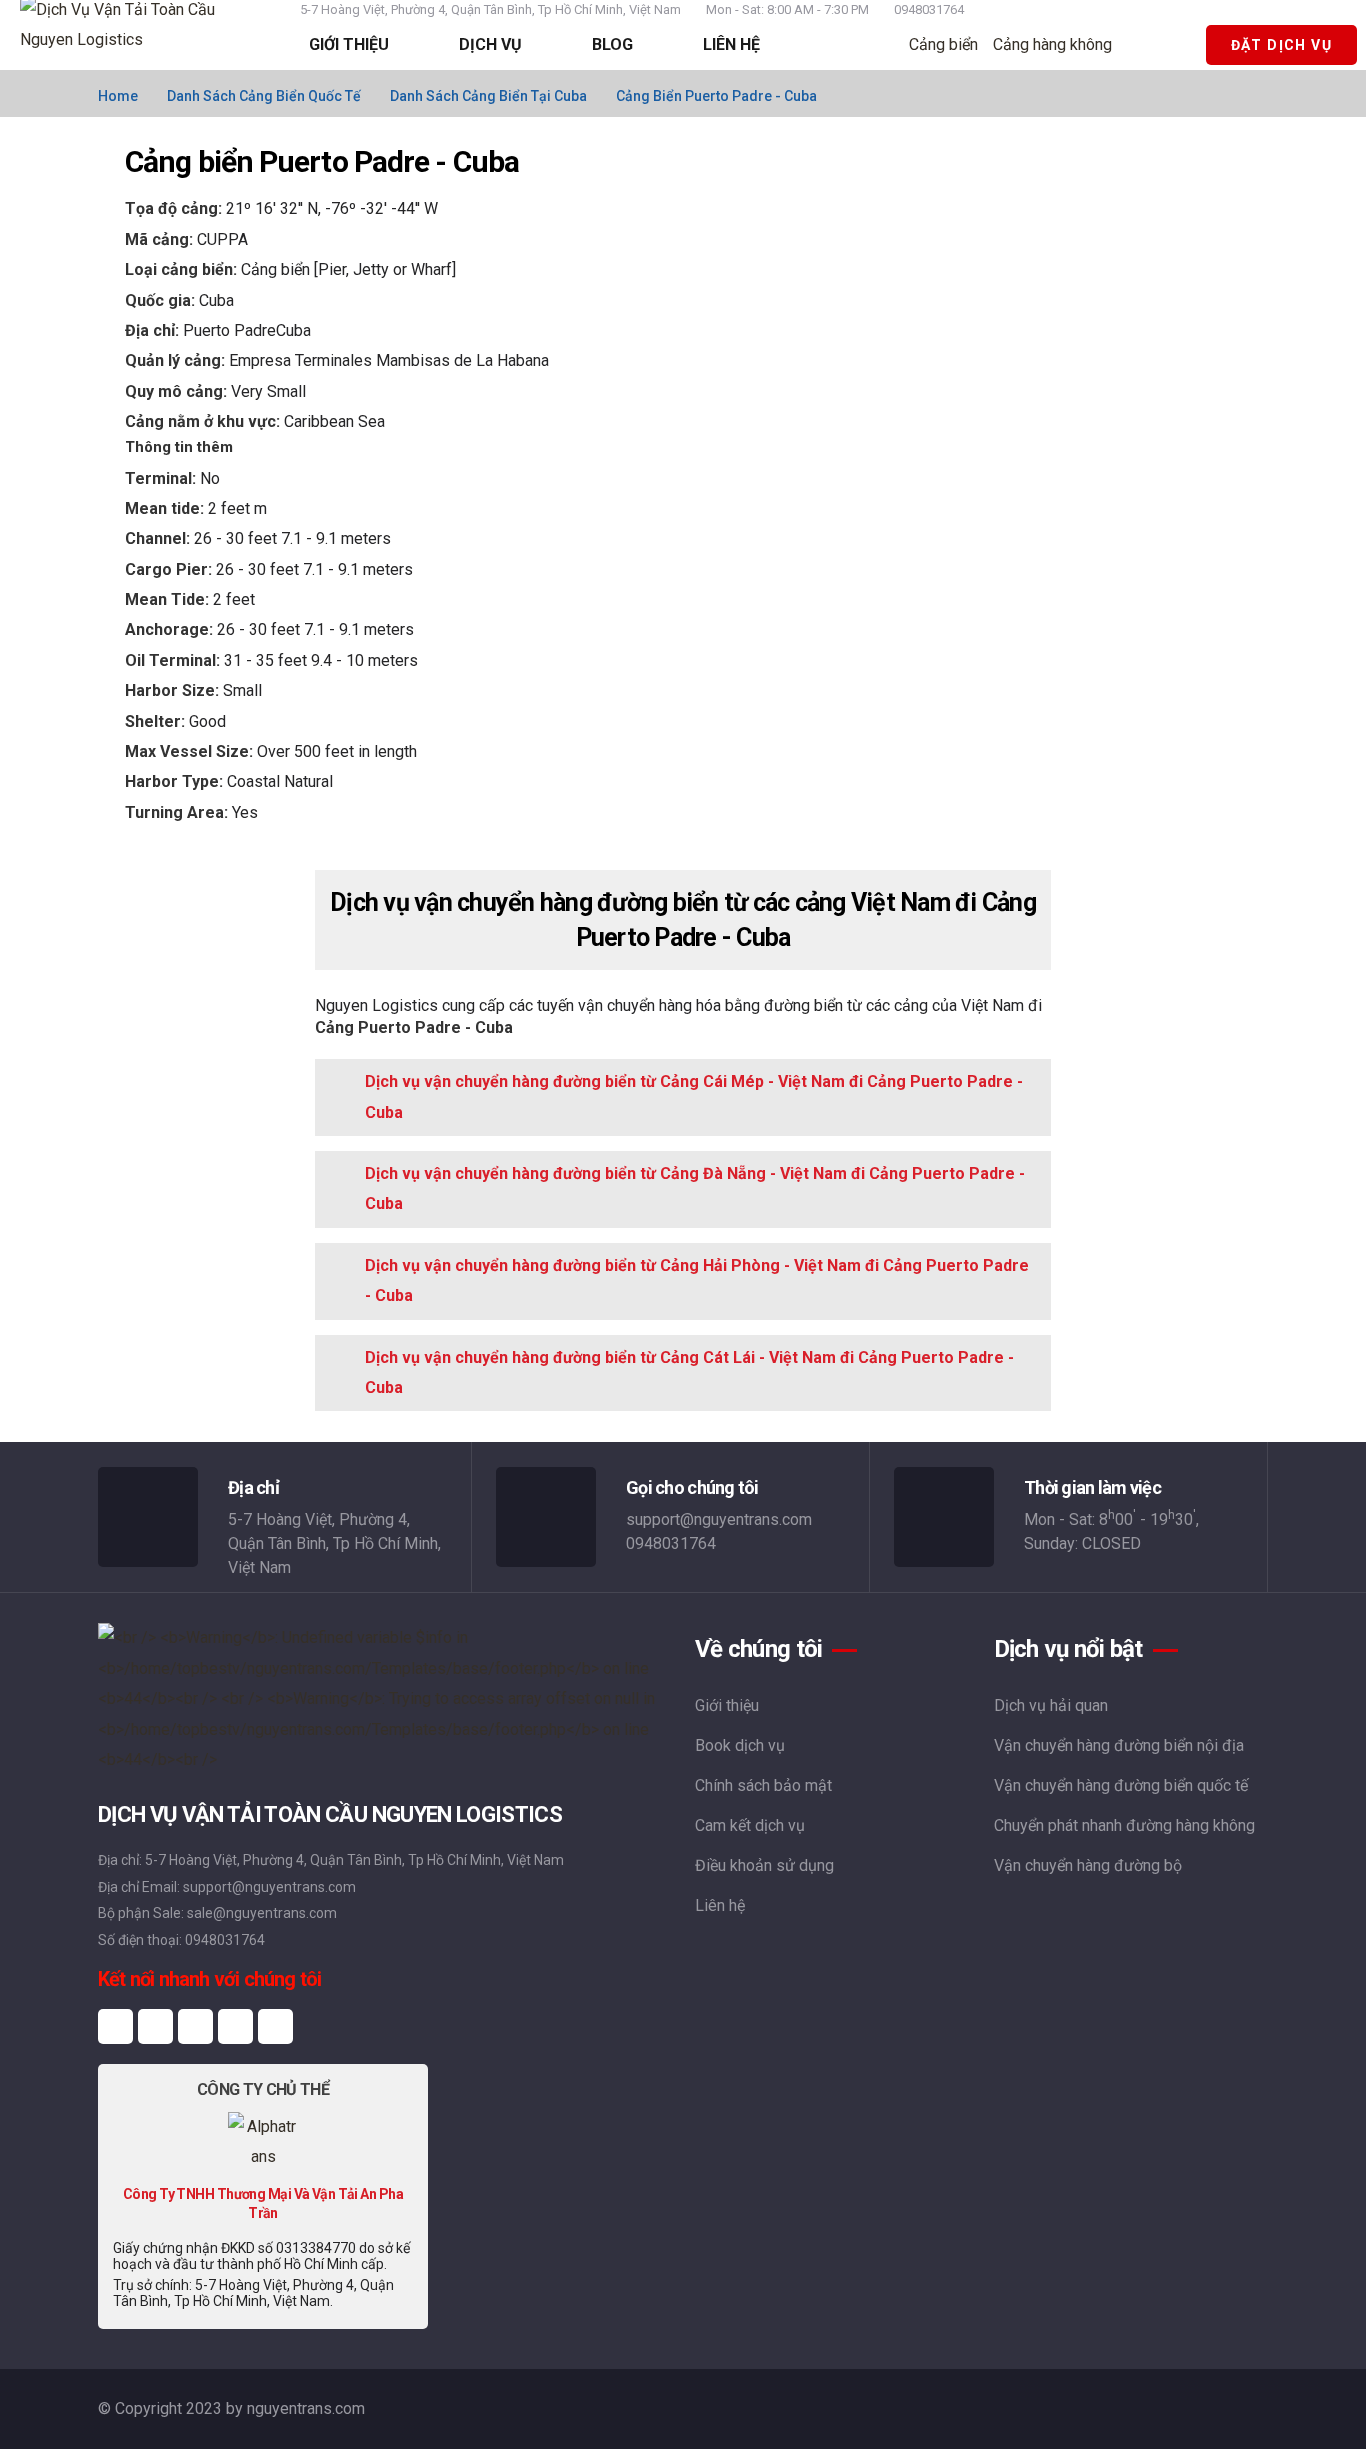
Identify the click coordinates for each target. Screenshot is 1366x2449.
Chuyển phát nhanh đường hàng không (1124, 1825)
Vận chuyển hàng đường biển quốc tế (1121, 1785)
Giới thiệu (727, 1705)
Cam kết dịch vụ (750, 1825)
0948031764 (929, 9)
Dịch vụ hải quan (1051, 1705)
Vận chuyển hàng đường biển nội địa (1119, 1745)
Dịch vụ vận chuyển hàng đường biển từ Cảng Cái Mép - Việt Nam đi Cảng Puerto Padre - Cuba (694, 1096)
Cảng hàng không (1052, 44)
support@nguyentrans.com (719, 1519)
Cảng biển (943, 44)
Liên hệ (720, 1905)
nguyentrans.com (306, 2408)
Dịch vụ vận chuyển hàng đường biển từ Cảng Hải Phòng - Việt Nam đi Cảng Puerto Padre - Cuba (697, 1280)
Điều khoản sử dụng (764, 1865)
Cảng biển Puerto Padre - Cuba (716, 96)
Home (118, 96)
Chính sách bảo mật (763, 1785)
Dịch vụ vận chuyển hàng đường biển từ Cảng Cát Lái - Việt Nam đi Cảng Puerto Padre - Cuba (689, 1372)
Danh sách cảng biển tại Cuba (488, 96)
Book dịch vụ (740, 1745)
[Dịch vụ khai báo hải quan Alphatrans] (263, 2140)
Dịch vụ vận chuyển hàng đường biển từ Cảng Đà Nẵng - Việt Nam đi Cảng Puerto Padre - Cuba (695, 1188)
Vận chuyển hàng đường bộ (1088, 1865)
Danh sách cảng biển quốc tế (264, 96)
